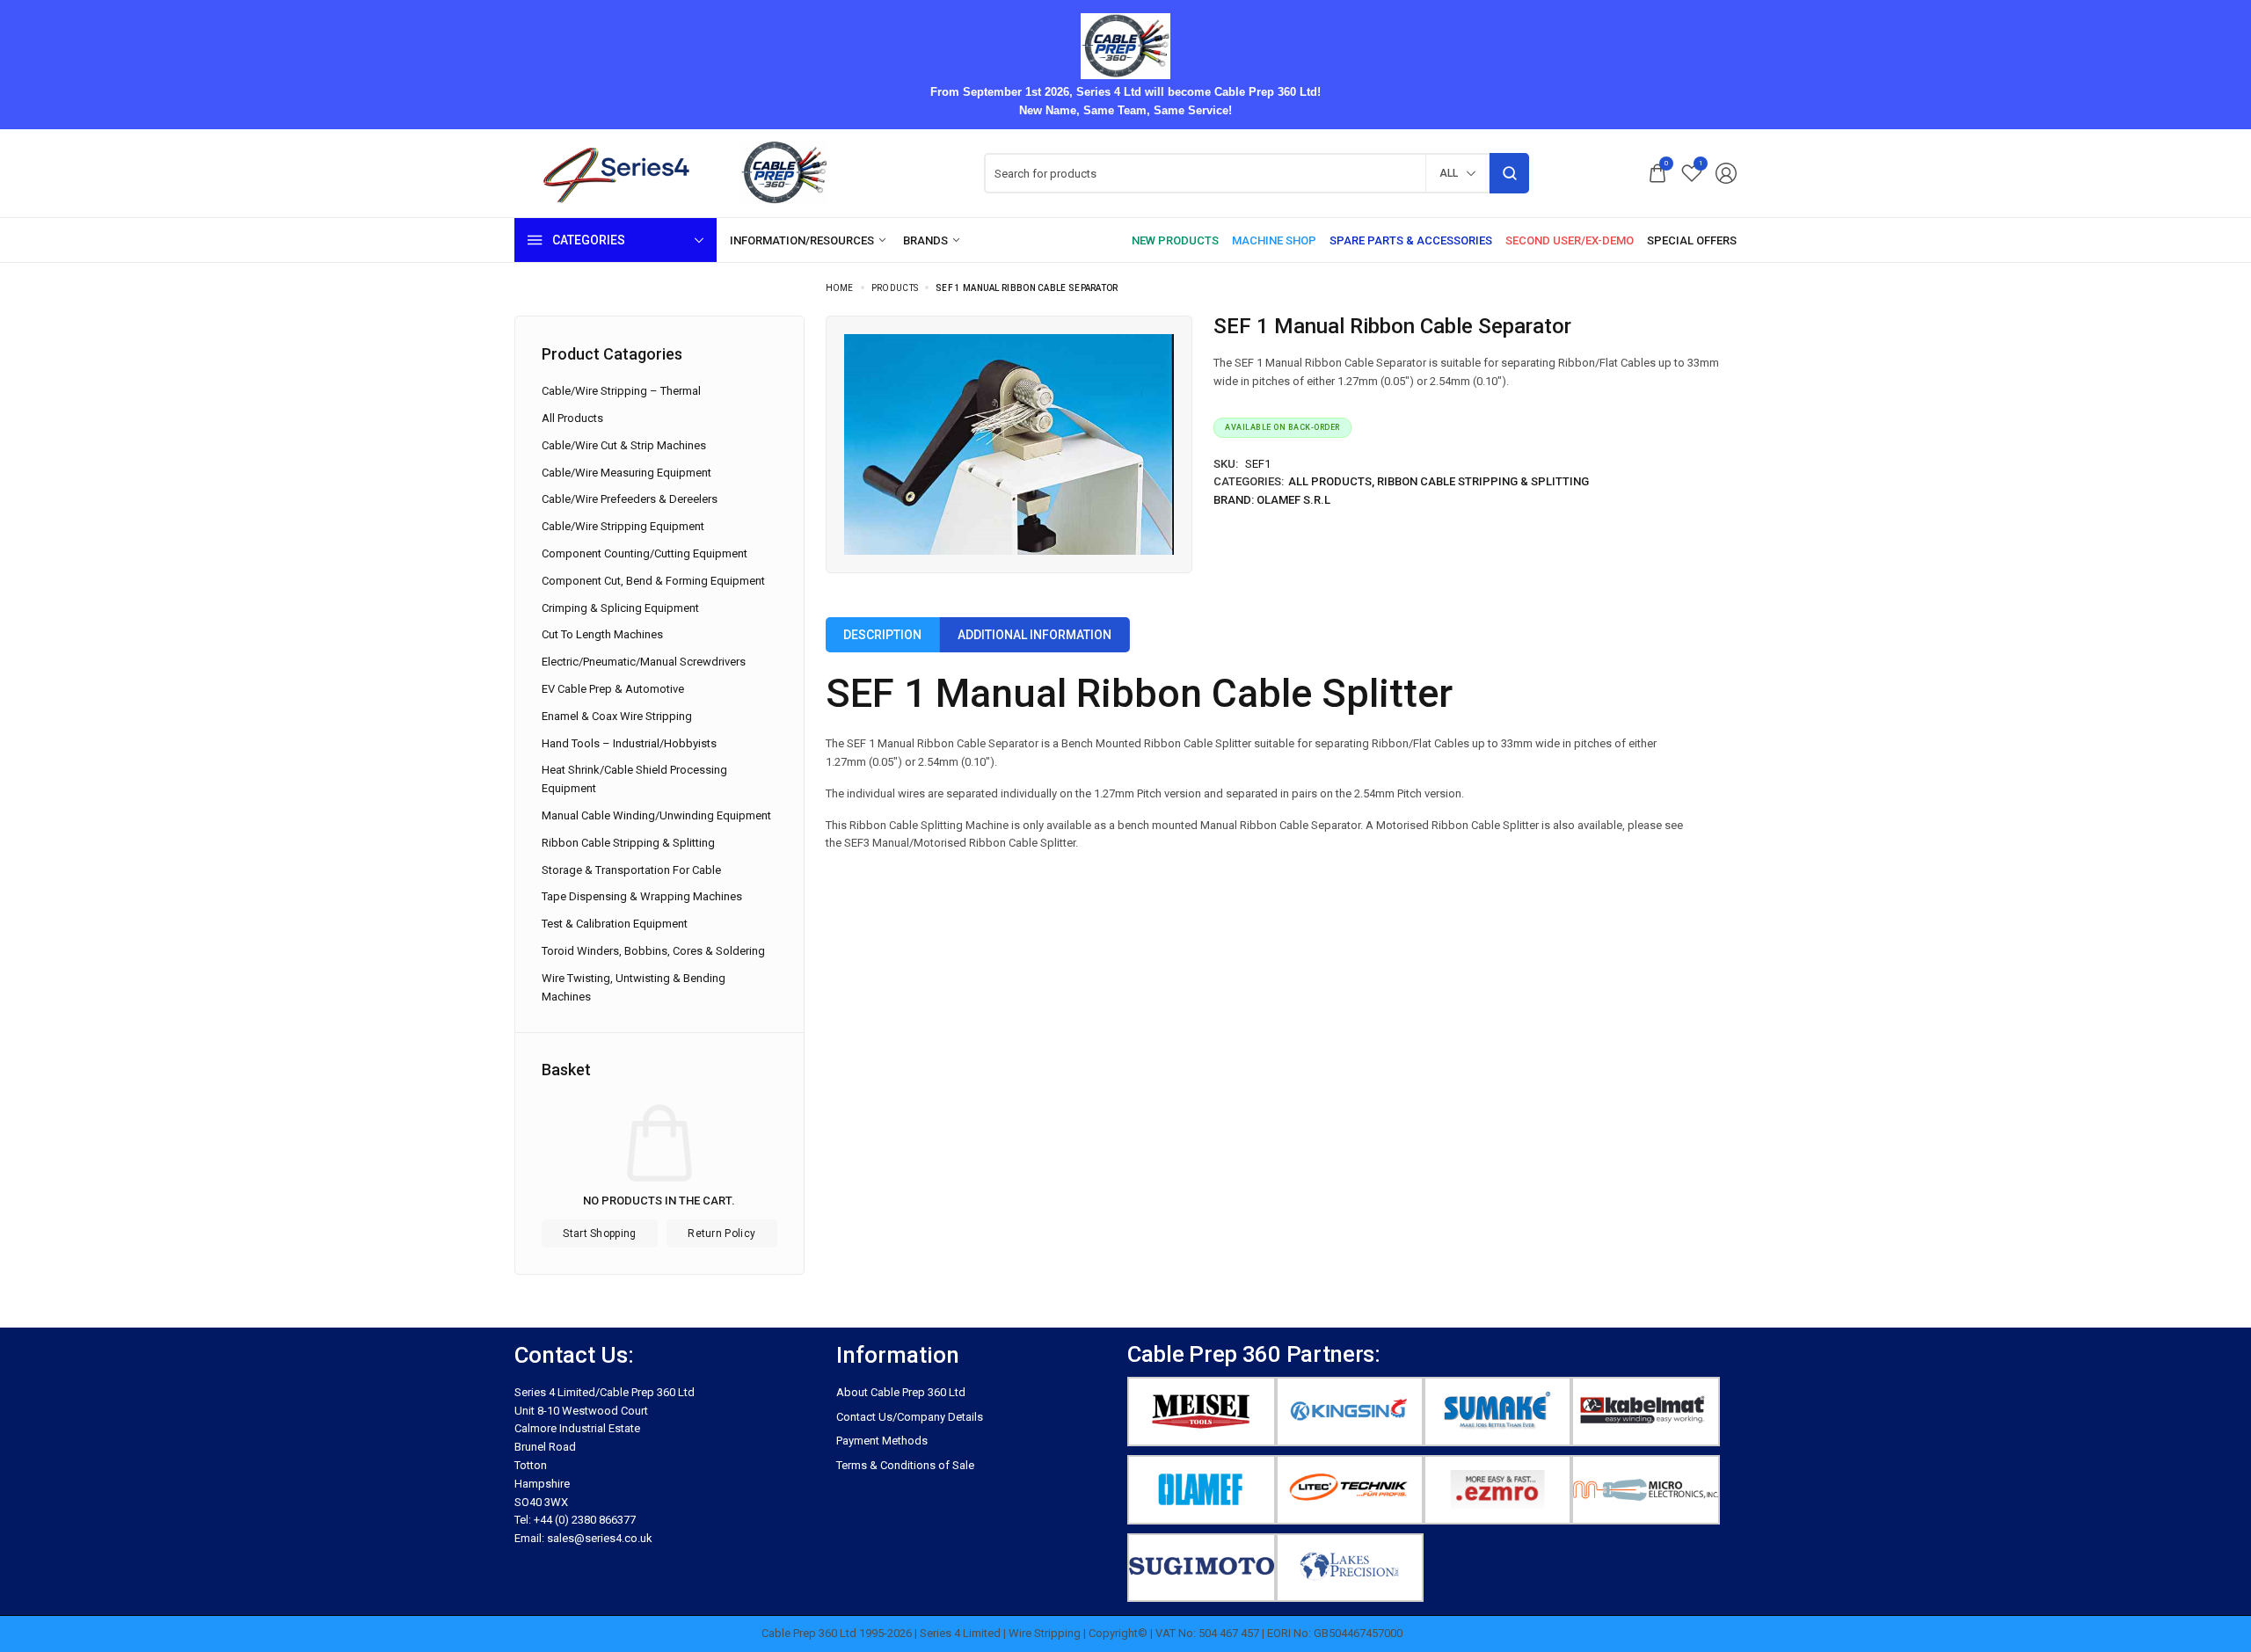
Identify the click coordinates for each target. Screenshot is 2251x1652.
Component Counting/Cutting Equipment (645, 553)
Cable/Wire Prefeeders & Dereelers (630, 499)
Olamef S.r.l (1293, 500)
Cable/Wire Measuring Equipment (626, 473)
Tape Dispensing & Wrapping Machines (642, 896)
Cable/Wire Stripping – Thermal (621, 391)
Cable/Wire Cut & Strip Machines (624, 445)
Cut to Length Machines (602, 634)
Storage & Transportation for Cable (631, 870)
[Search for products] (1509, 173)
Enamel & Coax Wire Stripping (617, 716)
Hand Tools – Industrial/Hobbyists (629, 743)
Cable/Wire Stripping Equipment (623, 526)
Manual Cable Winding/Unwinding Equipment (656, 815)
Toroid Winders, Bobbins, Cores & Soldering (653, 951)
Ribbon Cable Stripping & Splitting (1483, 481)
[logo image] (690, 173)
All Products (1330, 481)
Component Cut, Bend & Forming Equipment (653, 581)
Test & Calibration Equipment (615, 924)
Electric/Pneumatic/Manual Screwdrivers (644, 662)
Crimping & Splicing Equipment (620, 608)
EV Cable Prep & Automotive (613, 689)
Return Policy (721, 1234)
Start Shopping (599, 1234)
